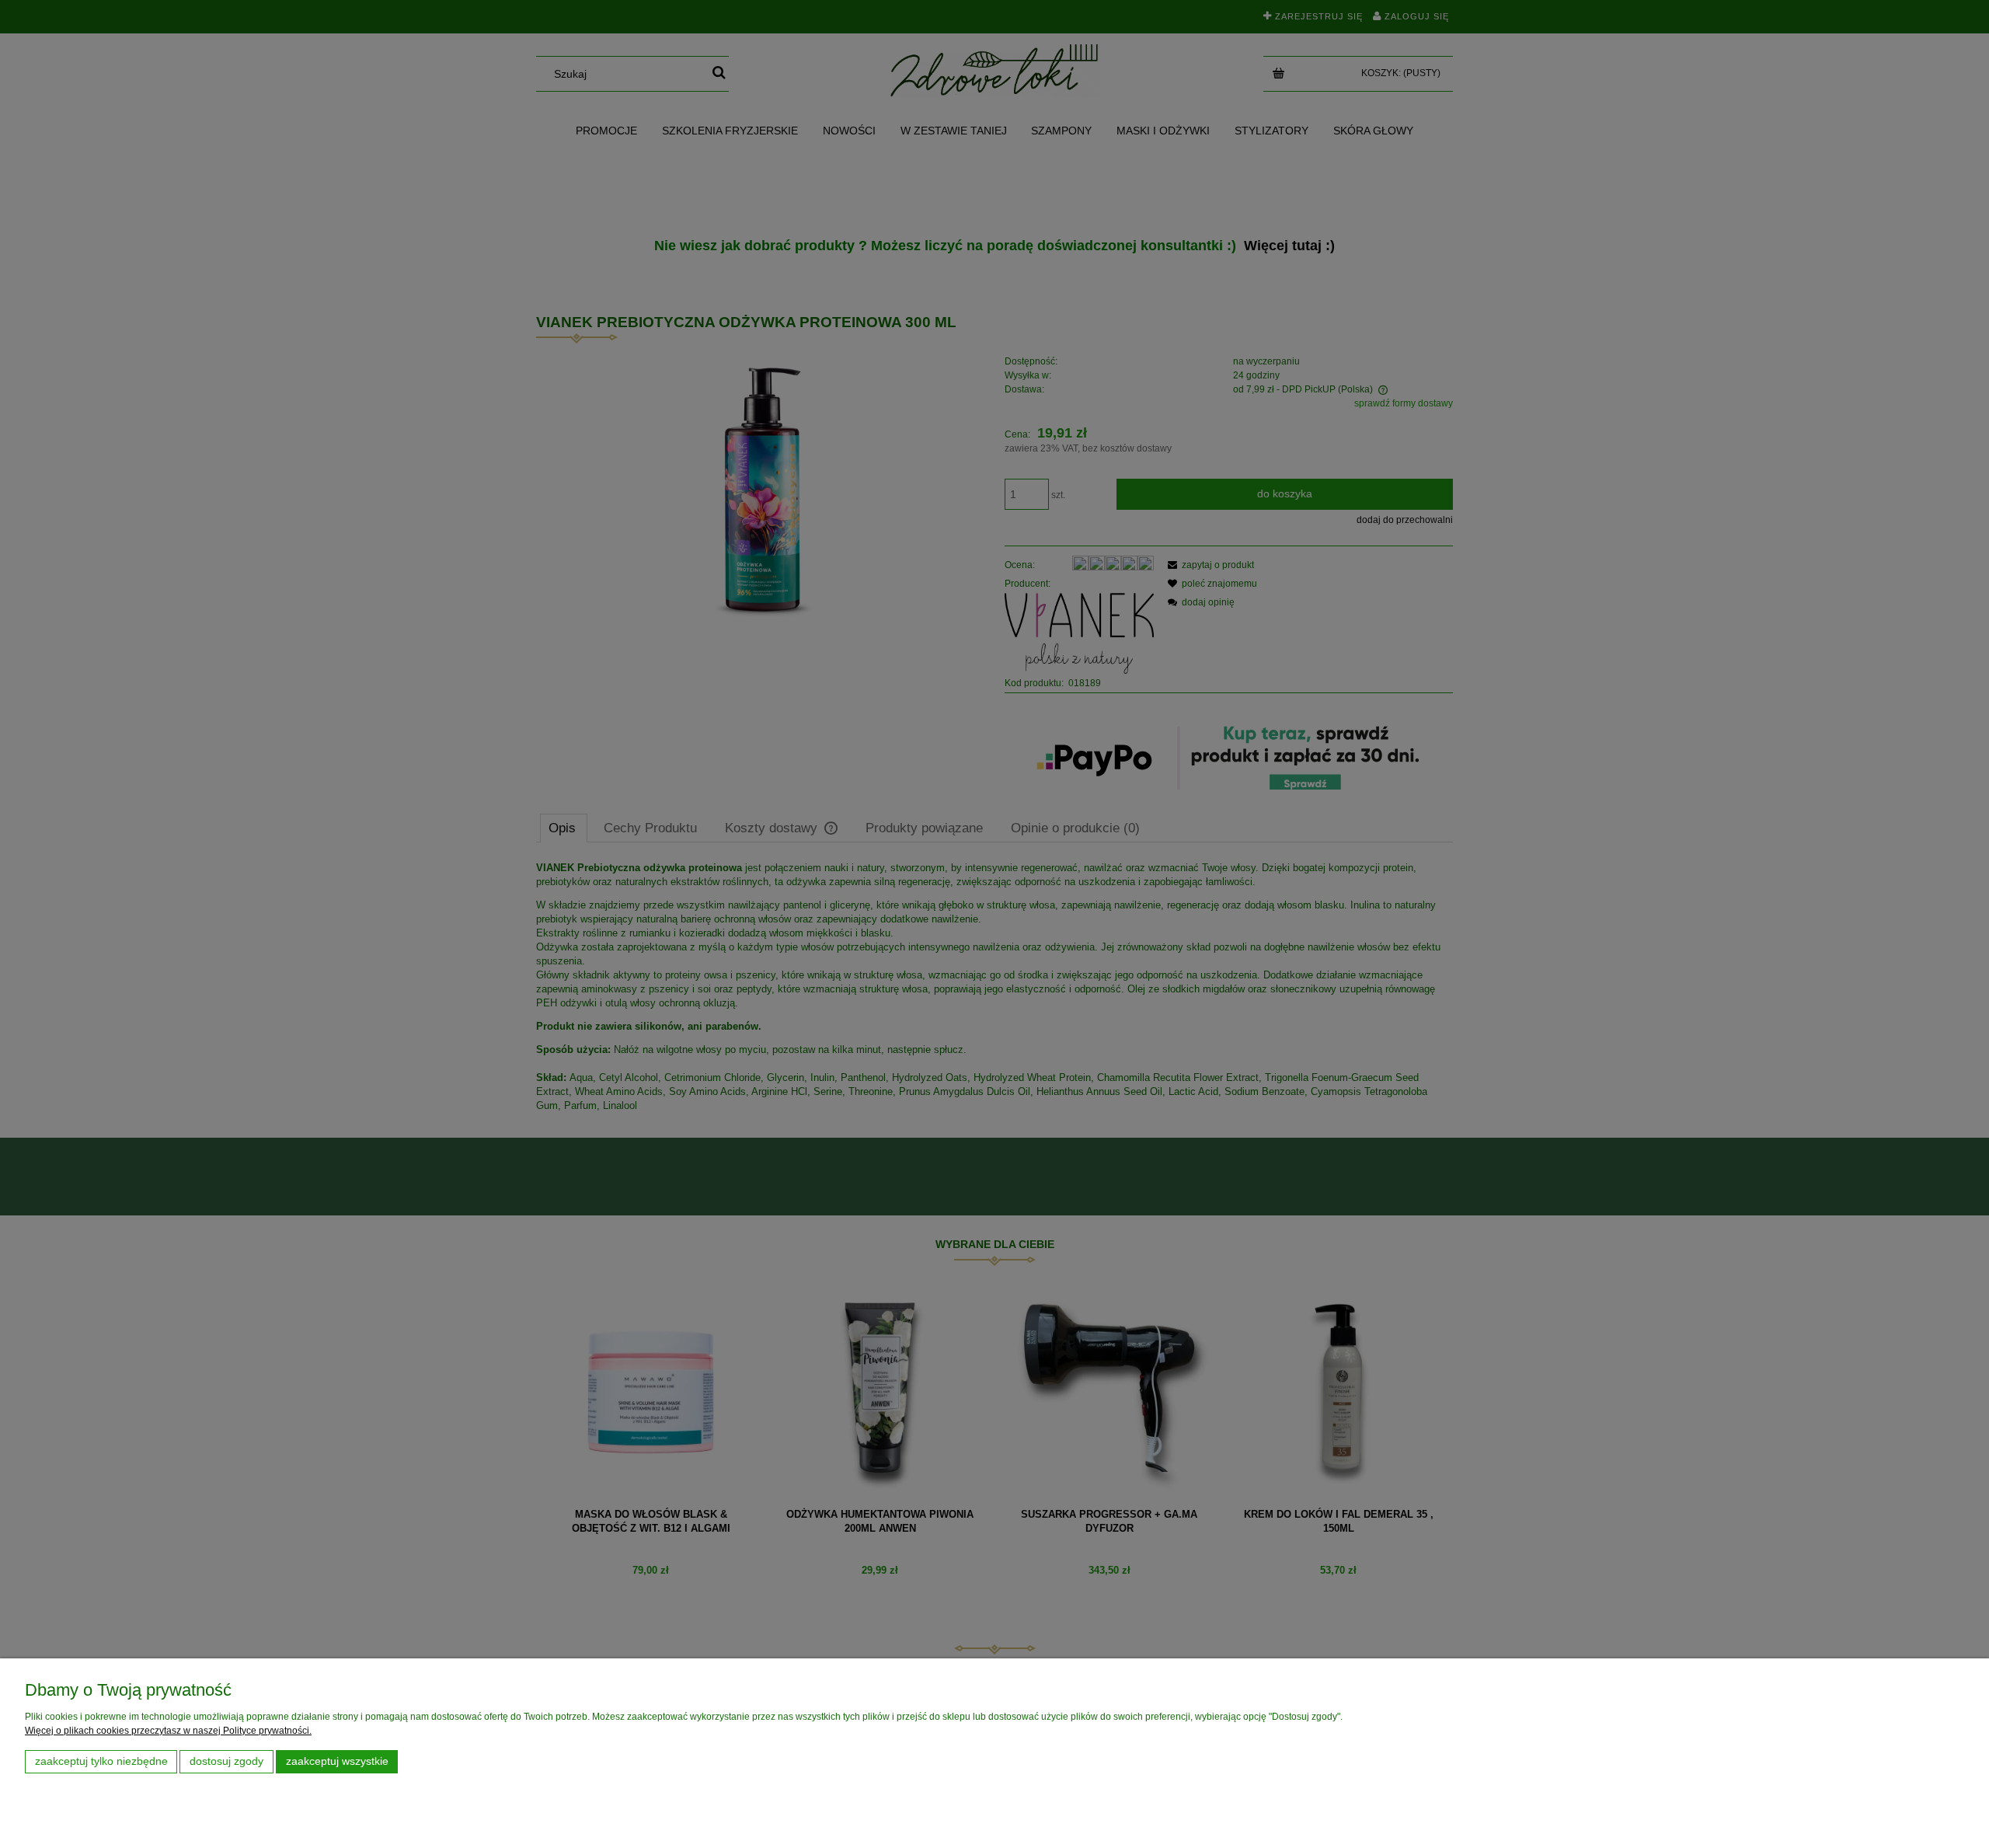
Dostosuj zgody (226, 1761)
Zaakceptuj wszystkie (337, 1761)
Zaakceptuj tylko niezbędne (101, 1761)
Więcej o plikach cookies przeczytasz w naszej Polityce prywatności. (168, 1731)
